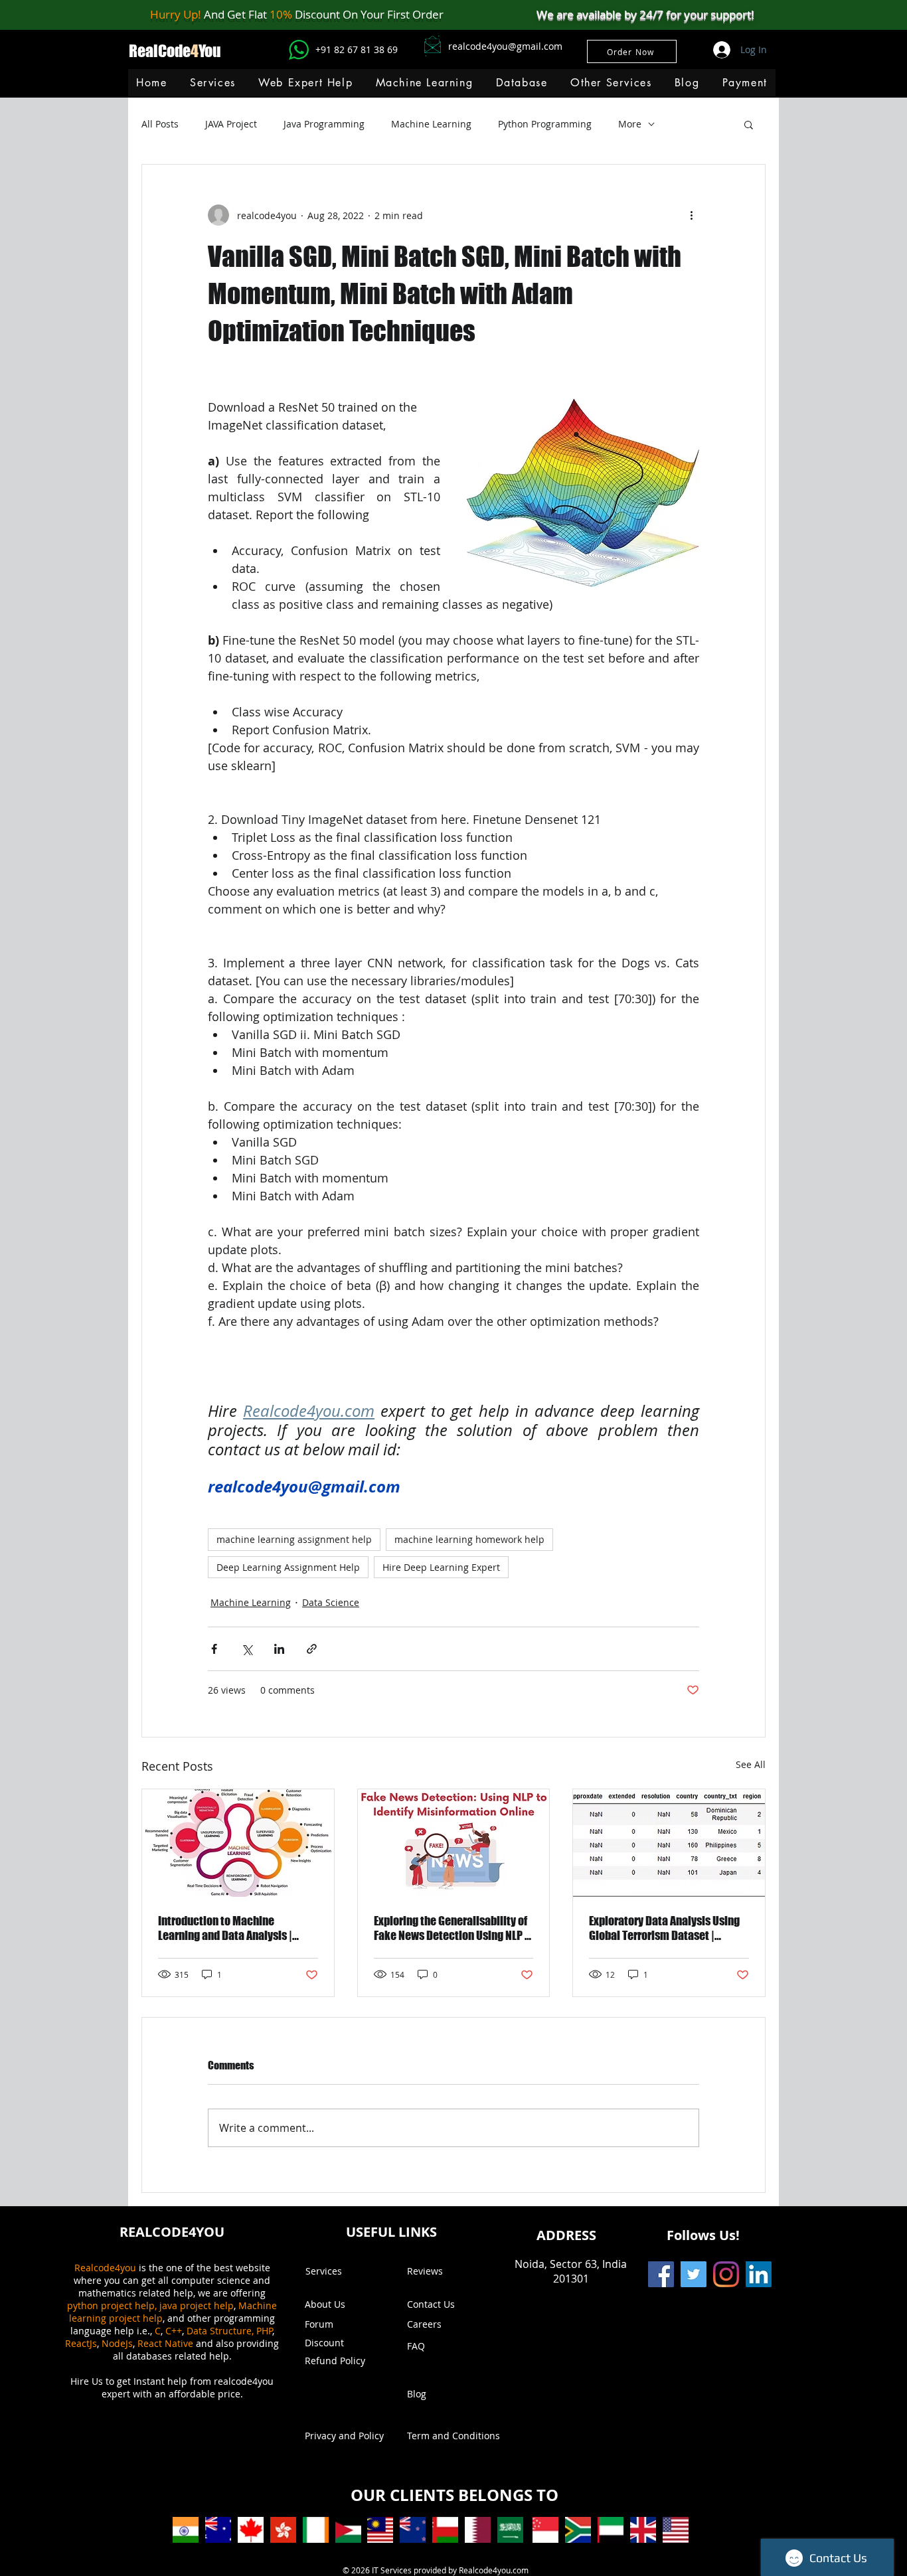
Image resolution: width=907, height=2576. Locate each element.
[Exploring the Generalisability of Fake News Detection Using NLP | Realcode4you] (454, 1843)
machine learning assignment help (294, 1539)
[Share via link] (312, 1649)
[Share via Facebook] (214, 1649)
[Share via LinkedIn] (279, 1649)
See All (751, 1764)
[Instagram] (726, 2274)
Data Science (331, 1602)
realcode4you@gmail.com (505, 46)
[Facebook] (661, 2274)
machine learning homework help (469, 1539)
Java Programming (324, 124)
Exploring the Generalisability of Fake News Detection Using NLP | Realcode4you (451, 1928)
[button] (424, 83)
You (210, 51)
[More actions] (691, 215)
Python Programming (545, 124)
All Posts (160, 124)
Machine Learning (431, 124)
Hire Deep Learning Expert (441, 1567)
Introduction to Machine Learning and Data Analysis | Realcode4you (225, 1928)
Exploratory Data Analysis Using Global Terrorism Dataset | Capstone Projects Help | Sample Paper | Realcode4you (667, 1928)
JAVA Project (231, 124)
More (630, 124)
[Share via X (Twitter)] (247, 1649)
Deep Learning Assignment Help (288, 1567)
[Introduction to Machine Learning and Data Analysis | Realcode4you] (238, 1843)
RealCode (160, 51)
